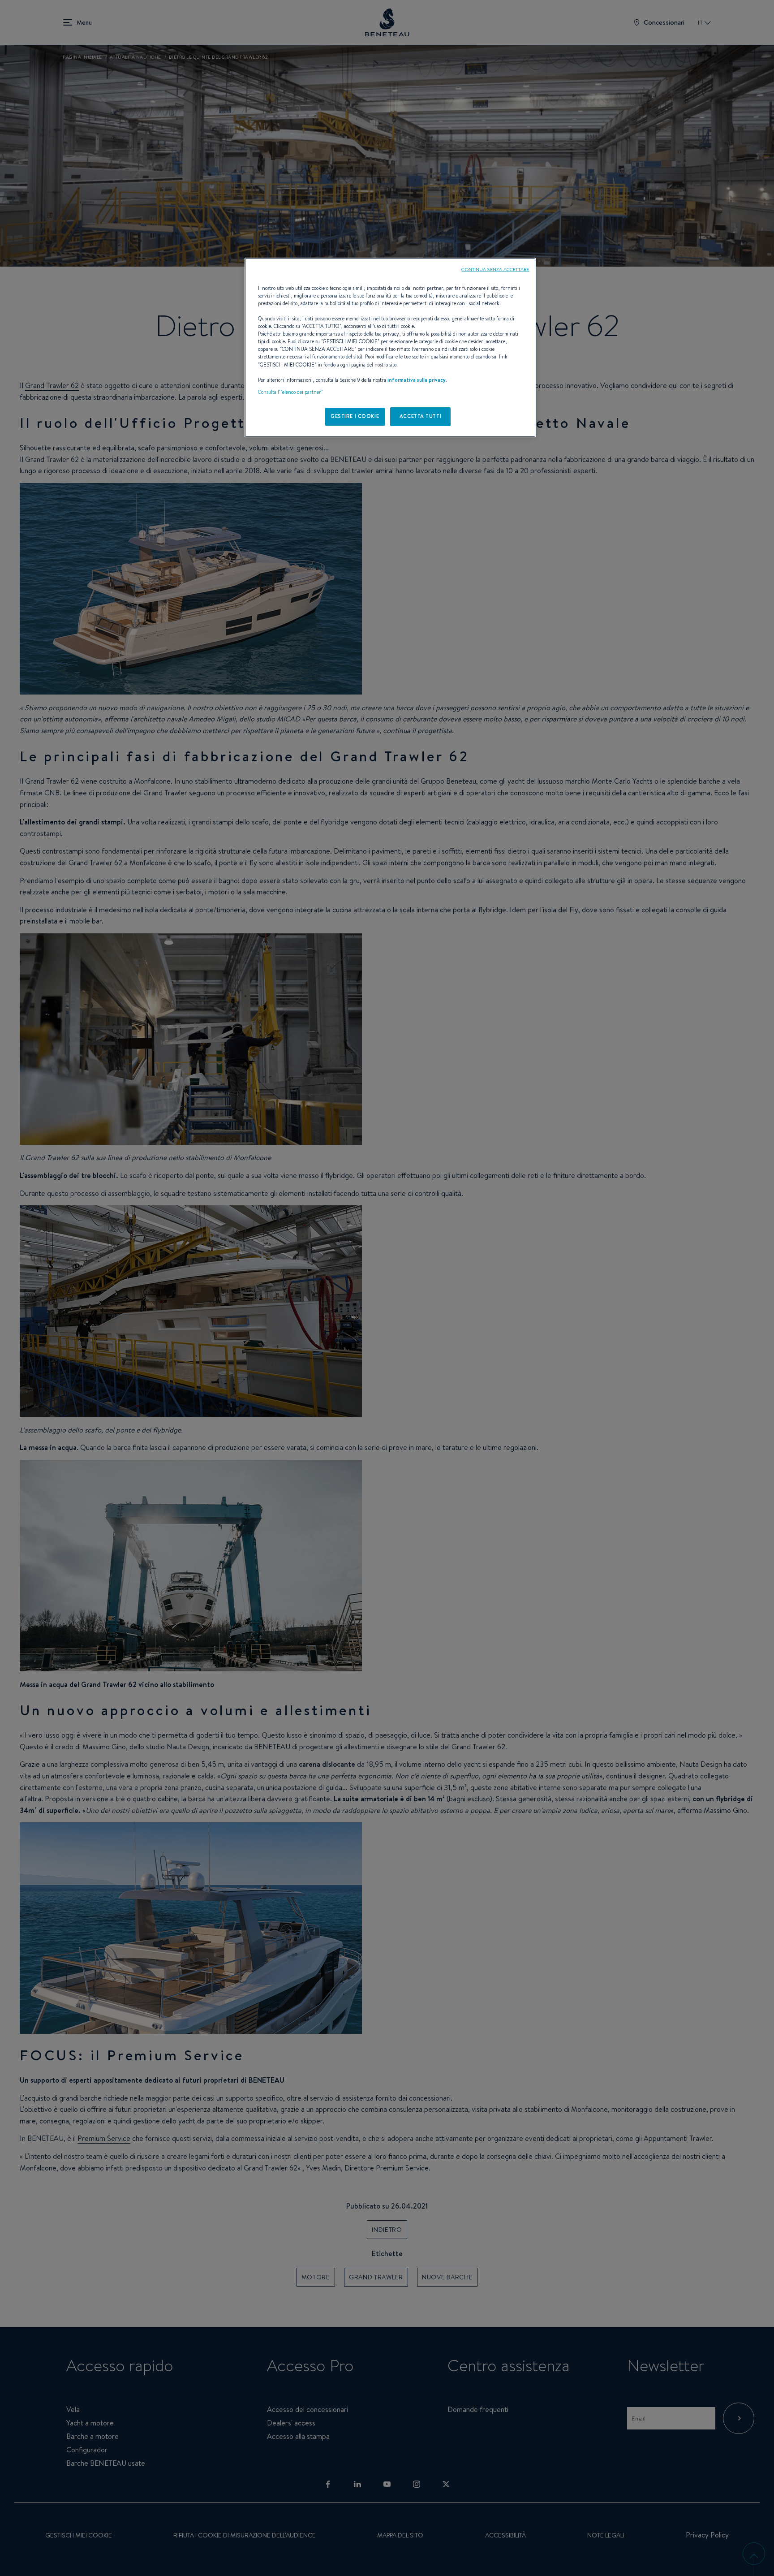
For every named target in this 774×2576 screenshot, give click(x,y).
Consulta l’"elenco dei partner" (290, 392)
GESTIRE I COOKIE (355, 416)
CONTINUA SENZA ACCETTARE (495, 269)
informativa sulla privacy (417, 380)
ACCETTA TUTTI (420, 416)
